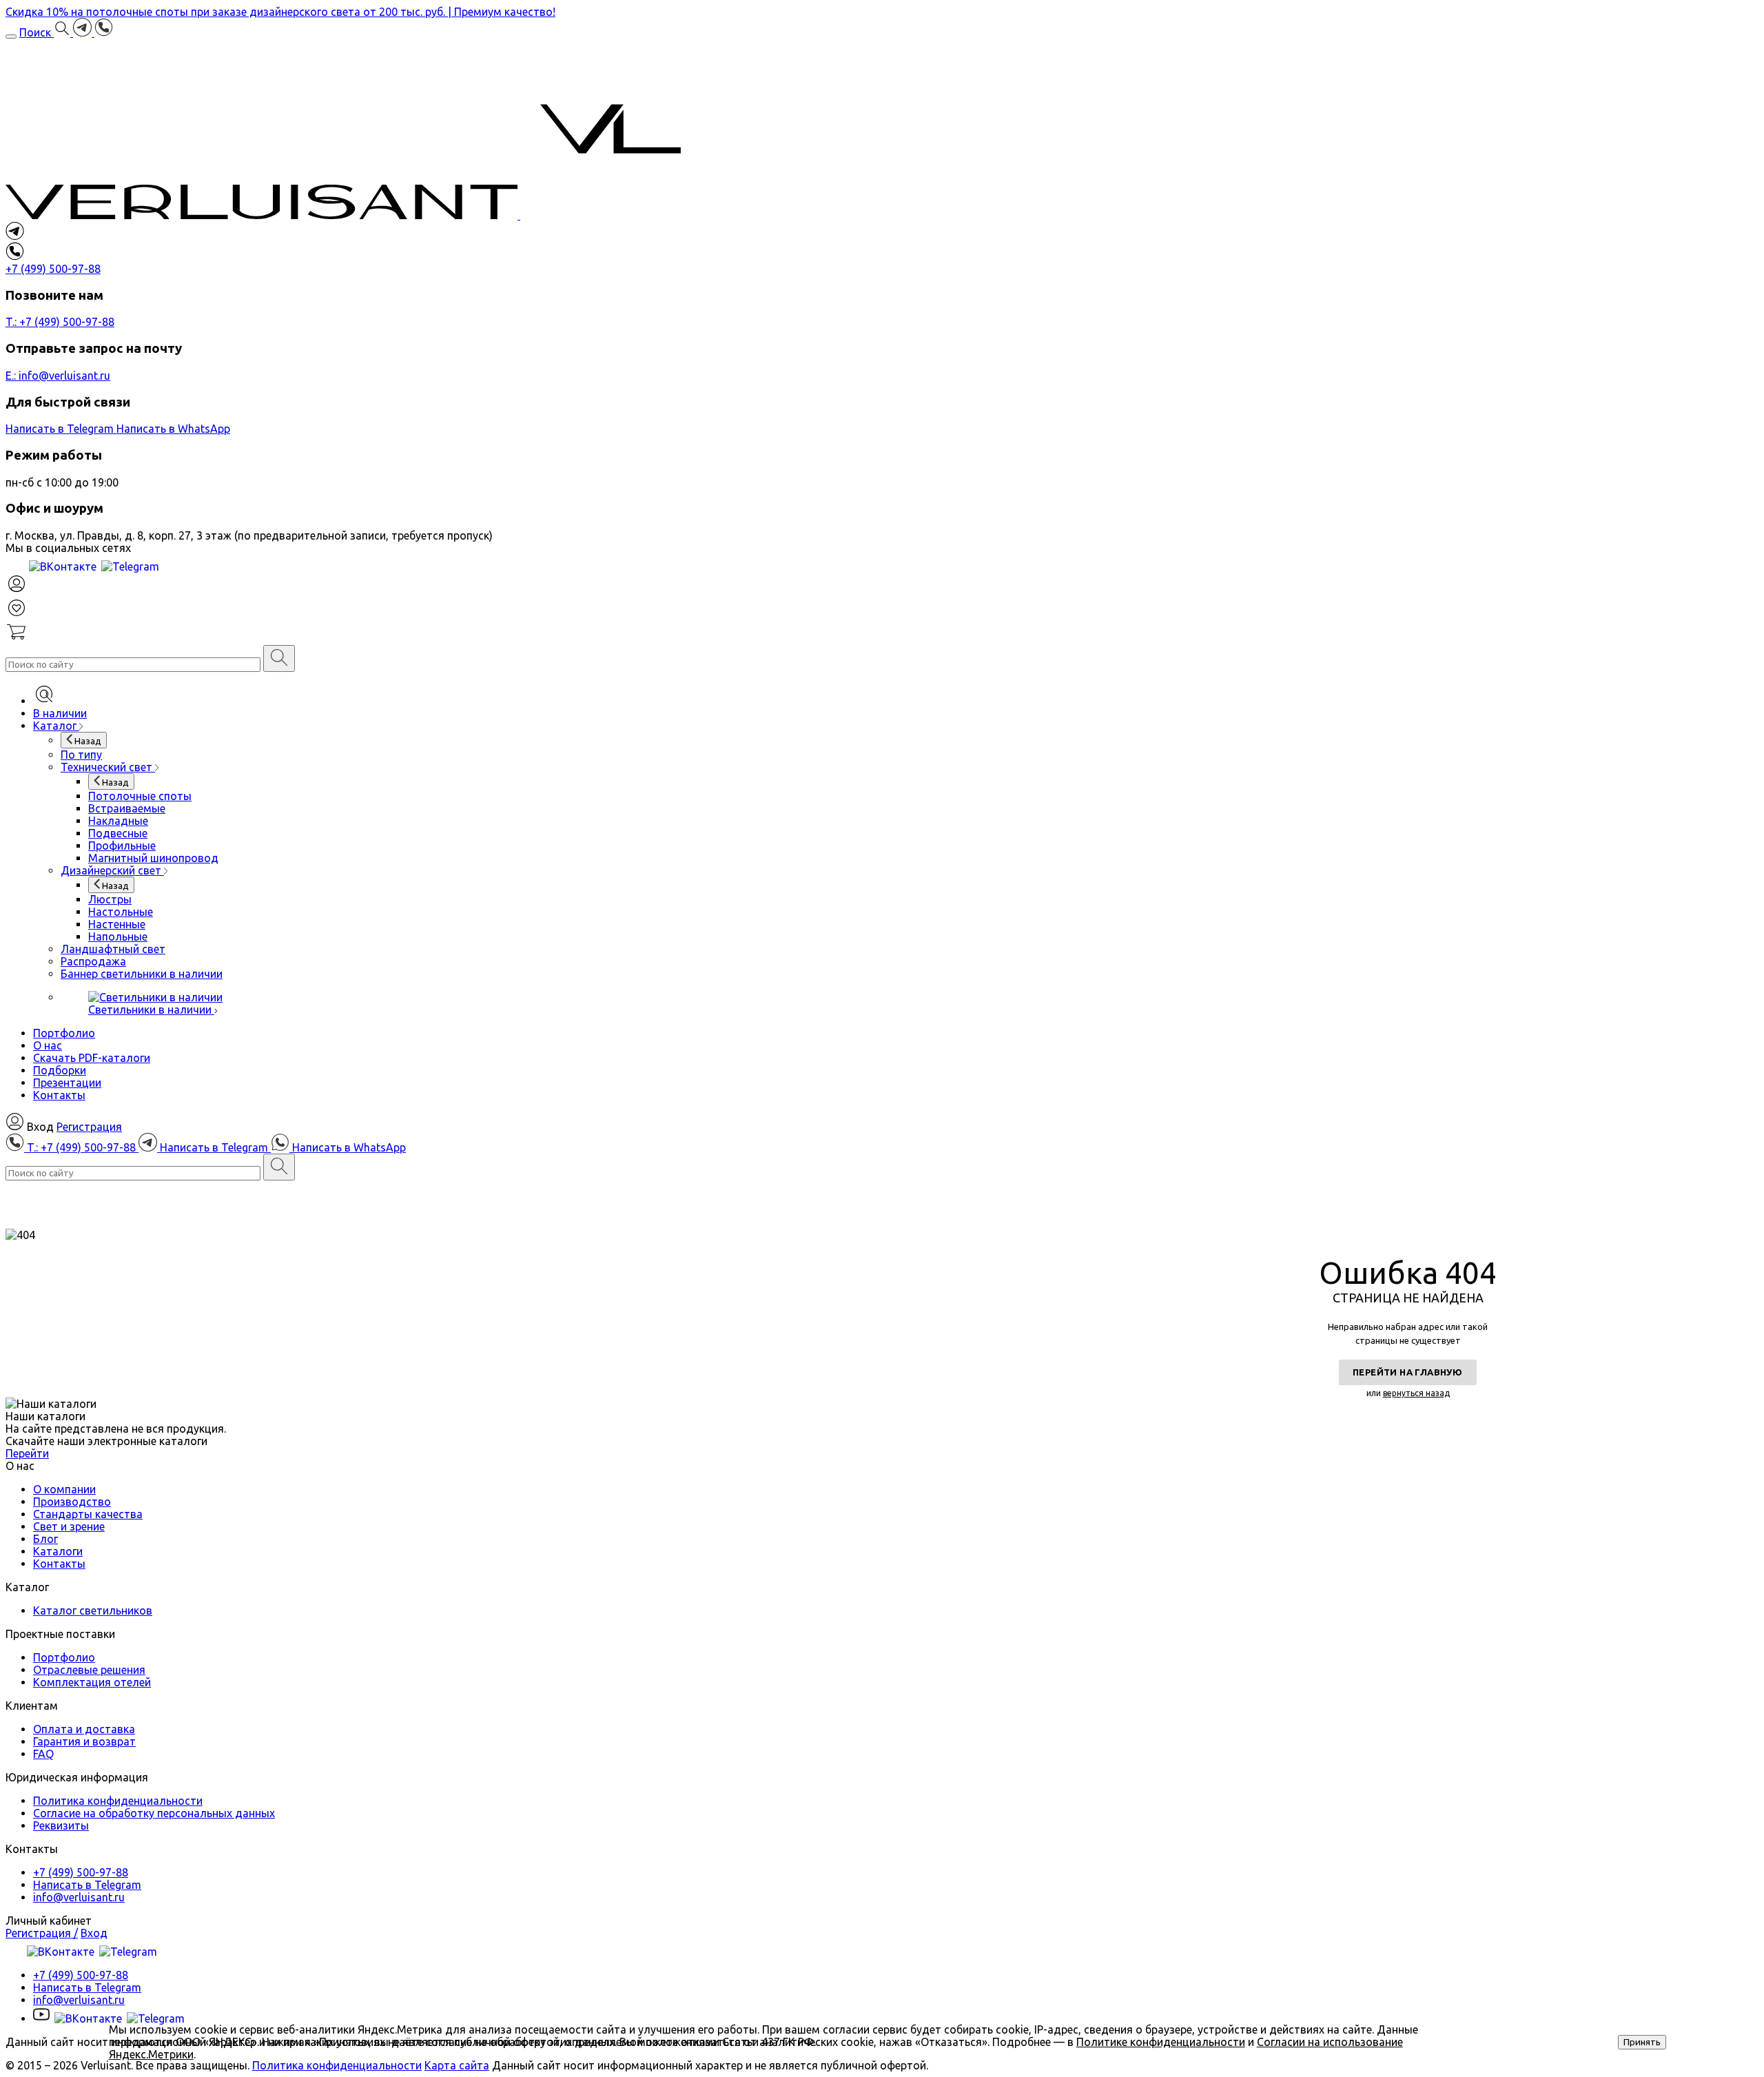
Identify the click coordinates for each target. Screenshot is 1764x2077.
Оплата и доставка (84, 1729)
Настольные (121, 912)
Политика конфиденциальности (118, 1801)
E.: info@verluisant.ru (58, 376)
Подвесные (118, 833)
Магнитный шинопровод (153, 858)
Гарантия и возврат (84, 1741)
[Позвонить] (104, 32)
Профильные (122, 846)
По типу (81, 755)
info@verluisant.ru (79, 1897)
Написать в (60, 429)
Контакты (59, 1095)
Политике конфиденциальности (1161, 2042)
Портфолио (64, 1033)
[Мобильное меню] (11, 37)
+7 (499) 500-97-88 (81, 1872)
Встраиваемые (127, 808)
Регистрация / (42, 1933)
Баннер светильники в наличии (142, 974)
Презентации (67, 1083)
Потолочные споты (140, 796)
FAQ (43, 1754)
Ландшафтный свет (113, 949)
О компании (64, 1489)
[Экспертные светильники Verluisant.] (353, 215)
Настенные (117, 924)
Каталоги (58, 1551)
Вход (94, 1933)
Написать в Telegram (87, 1885)
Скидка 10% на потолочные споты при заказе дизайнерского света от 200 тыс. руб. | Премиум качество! (280, 12)
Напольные (118, 937)
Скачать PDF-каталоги (92, 1058)
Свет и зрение (69, 1526)
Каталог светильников (93, 1610)
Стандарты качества (88, 1514)
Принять (1642, 2042)
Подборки (60, 1070)
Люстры (110, 899)
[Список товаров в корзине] (882, 633)
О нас (48, 1045)
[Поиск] (279, 658)
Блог (45, 1539)
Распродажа (93, 961)
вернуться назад (1416, 1393)
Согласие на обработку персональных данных (154, 1813)
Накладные (118, 821)
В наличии (60, 713)
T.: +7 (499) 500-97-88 (60, 322)
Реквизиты (61, 1825)
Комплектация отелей (92, 1682)
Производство (72, 1502)
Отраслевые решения (89, 1670)
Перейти (27, 1453)
